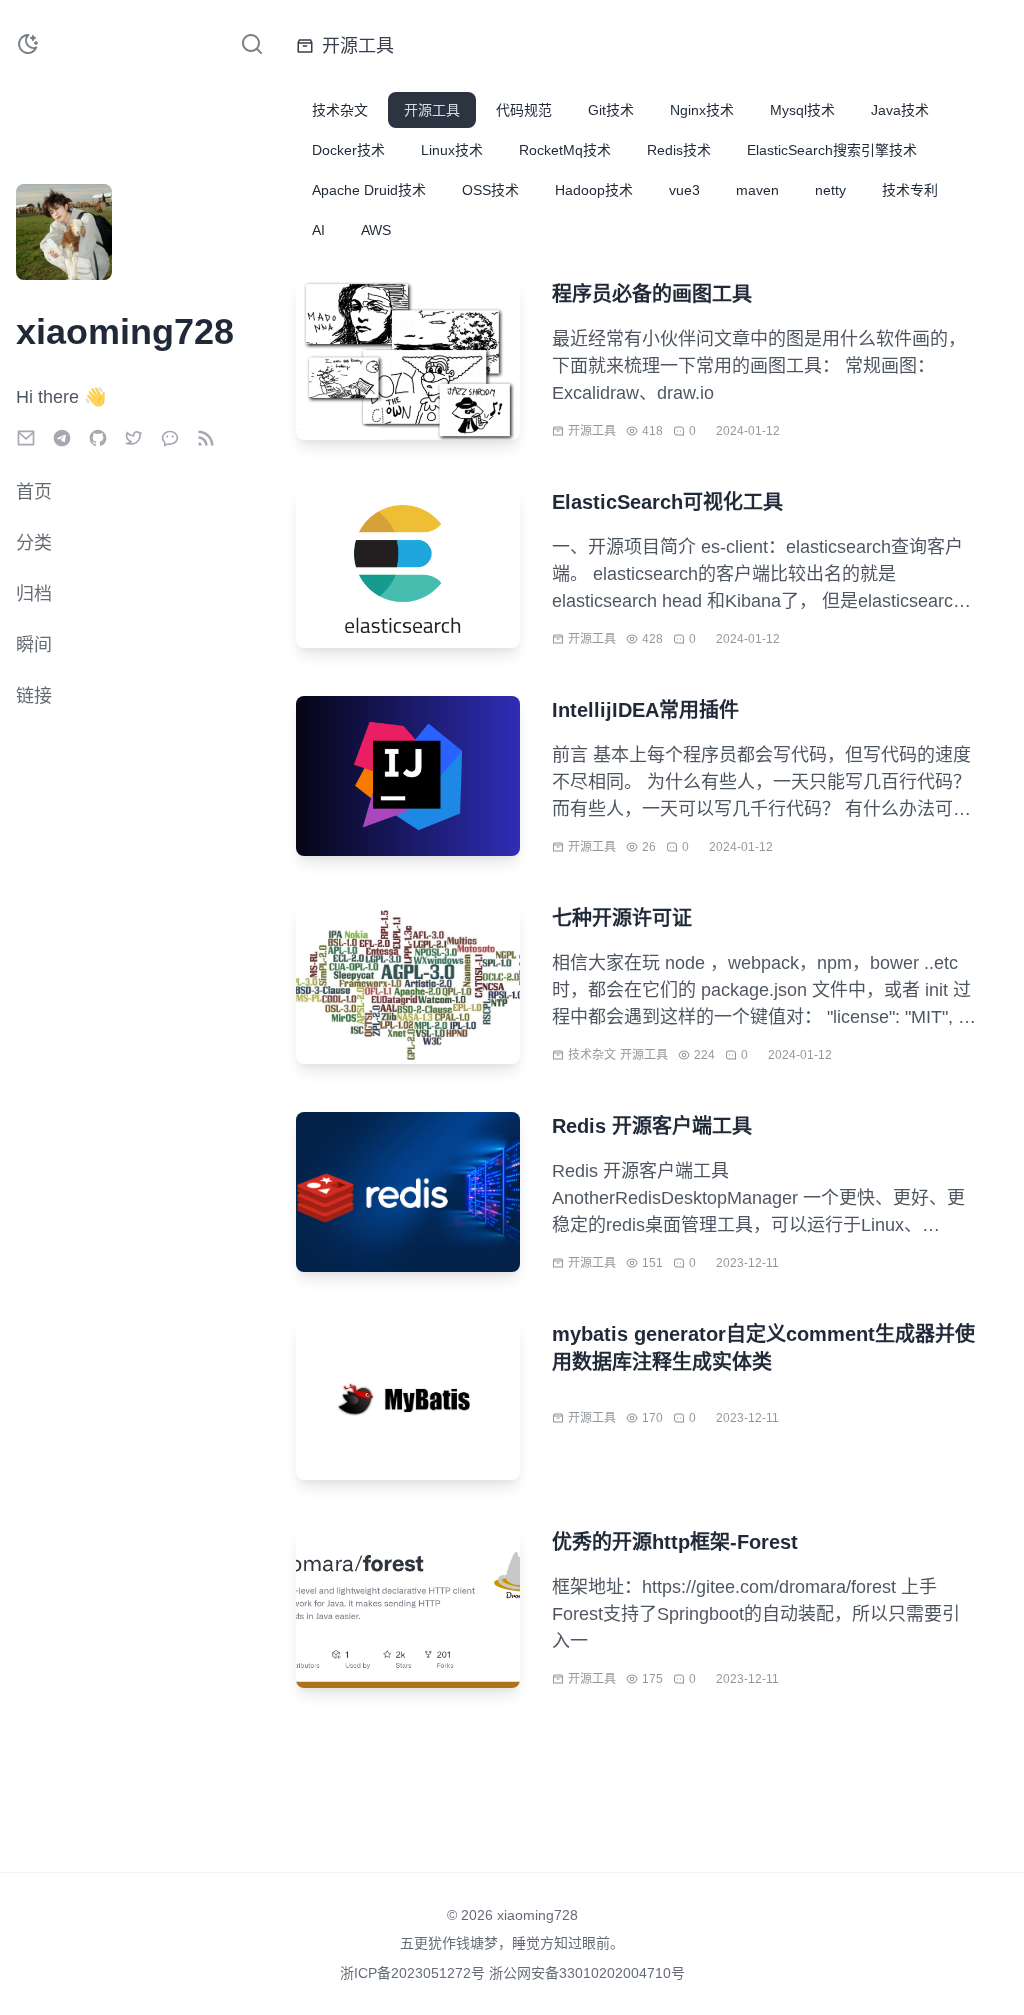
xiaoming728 (537, 1915)
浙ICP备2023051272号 (414, 1973)
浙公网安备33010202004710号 (587, 1973)
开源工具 (592, 431)
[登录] (112, 268)
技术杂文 (592, 1055)
